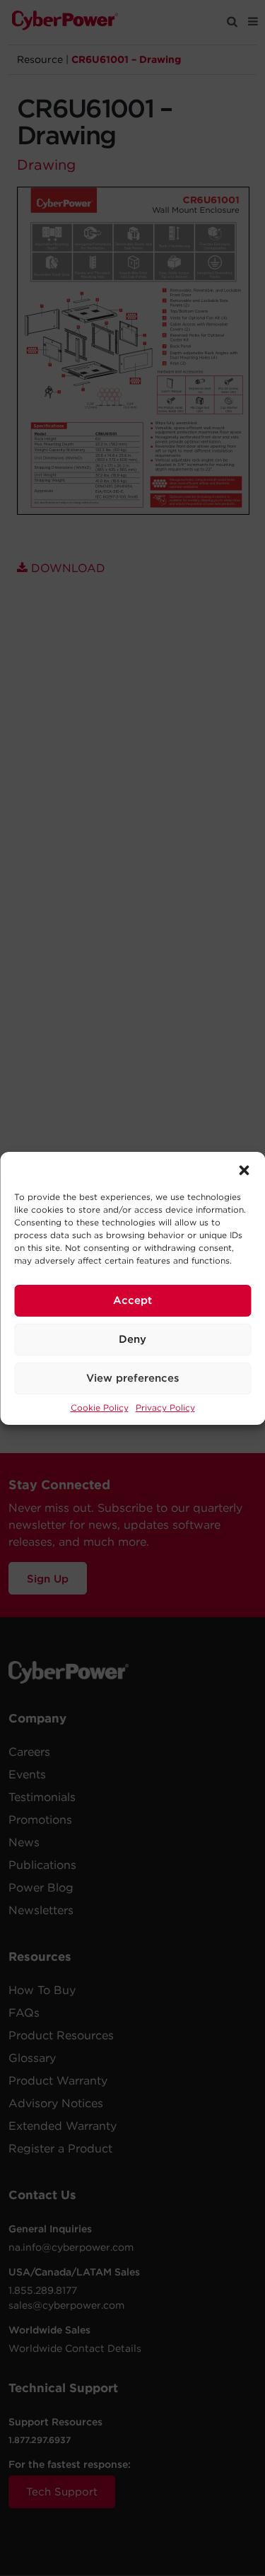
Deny (132, 1339)
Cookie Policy (100, 1408)
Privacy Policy (165, 1408)
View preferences (133, 1378)
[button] (244, 1170)
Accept (132, 1300)
